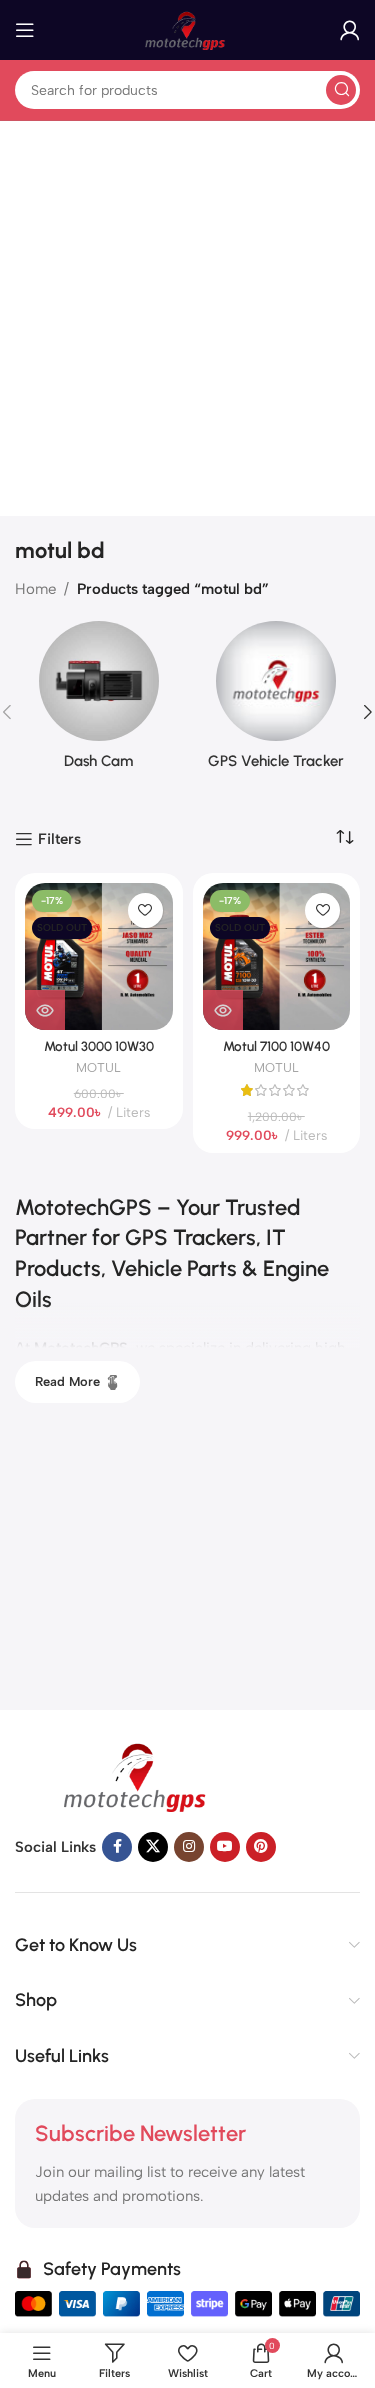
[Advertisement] (187, 318)
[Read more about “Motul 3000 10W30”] (45, 1010)
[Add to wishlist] (145, 910)
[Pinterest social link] (261, 1847)
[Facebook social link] (117, 1847)
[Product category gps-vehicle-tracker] (277, 701)
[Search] (341, 90)
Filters (59, 839)
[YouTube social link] (225, 1847)
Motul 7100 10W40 (276, 1046)
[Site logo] (188, 29)
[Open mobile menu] (25, 30)
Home (35, 589)
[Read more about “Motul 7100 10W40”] (223, 1010)
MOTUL (98, 1067)
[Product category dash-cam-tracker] (99, 701)
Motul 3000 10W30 (99, 1046)
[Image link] (140, 1775)
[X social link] (153, 1847)
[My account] (350, 30)
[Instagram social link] (189, 1847)
